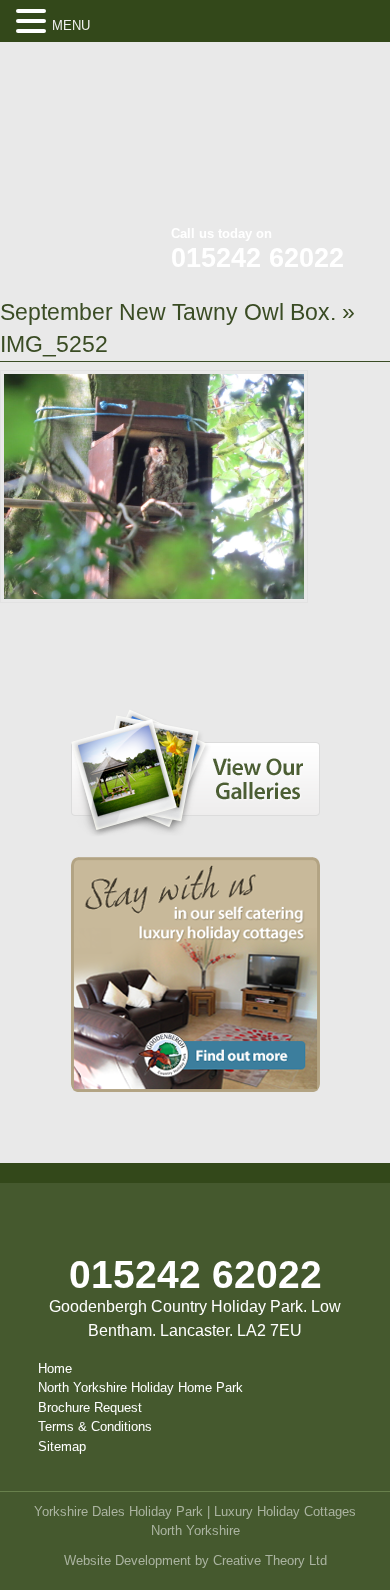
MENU (71, 25)
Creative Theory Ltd (270, 1560)
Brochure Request (90, 1407)
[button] (34, 22)
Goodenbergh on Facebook (260, 70)
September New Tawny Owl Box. (168, 312)
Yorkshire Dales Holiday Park (118, 1511)
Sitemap (62, 1446)
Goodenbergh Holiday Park (100, 140)
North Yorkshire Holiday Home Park (140, 1387)
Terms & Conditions (95, 1426)
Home (55, 1368)
